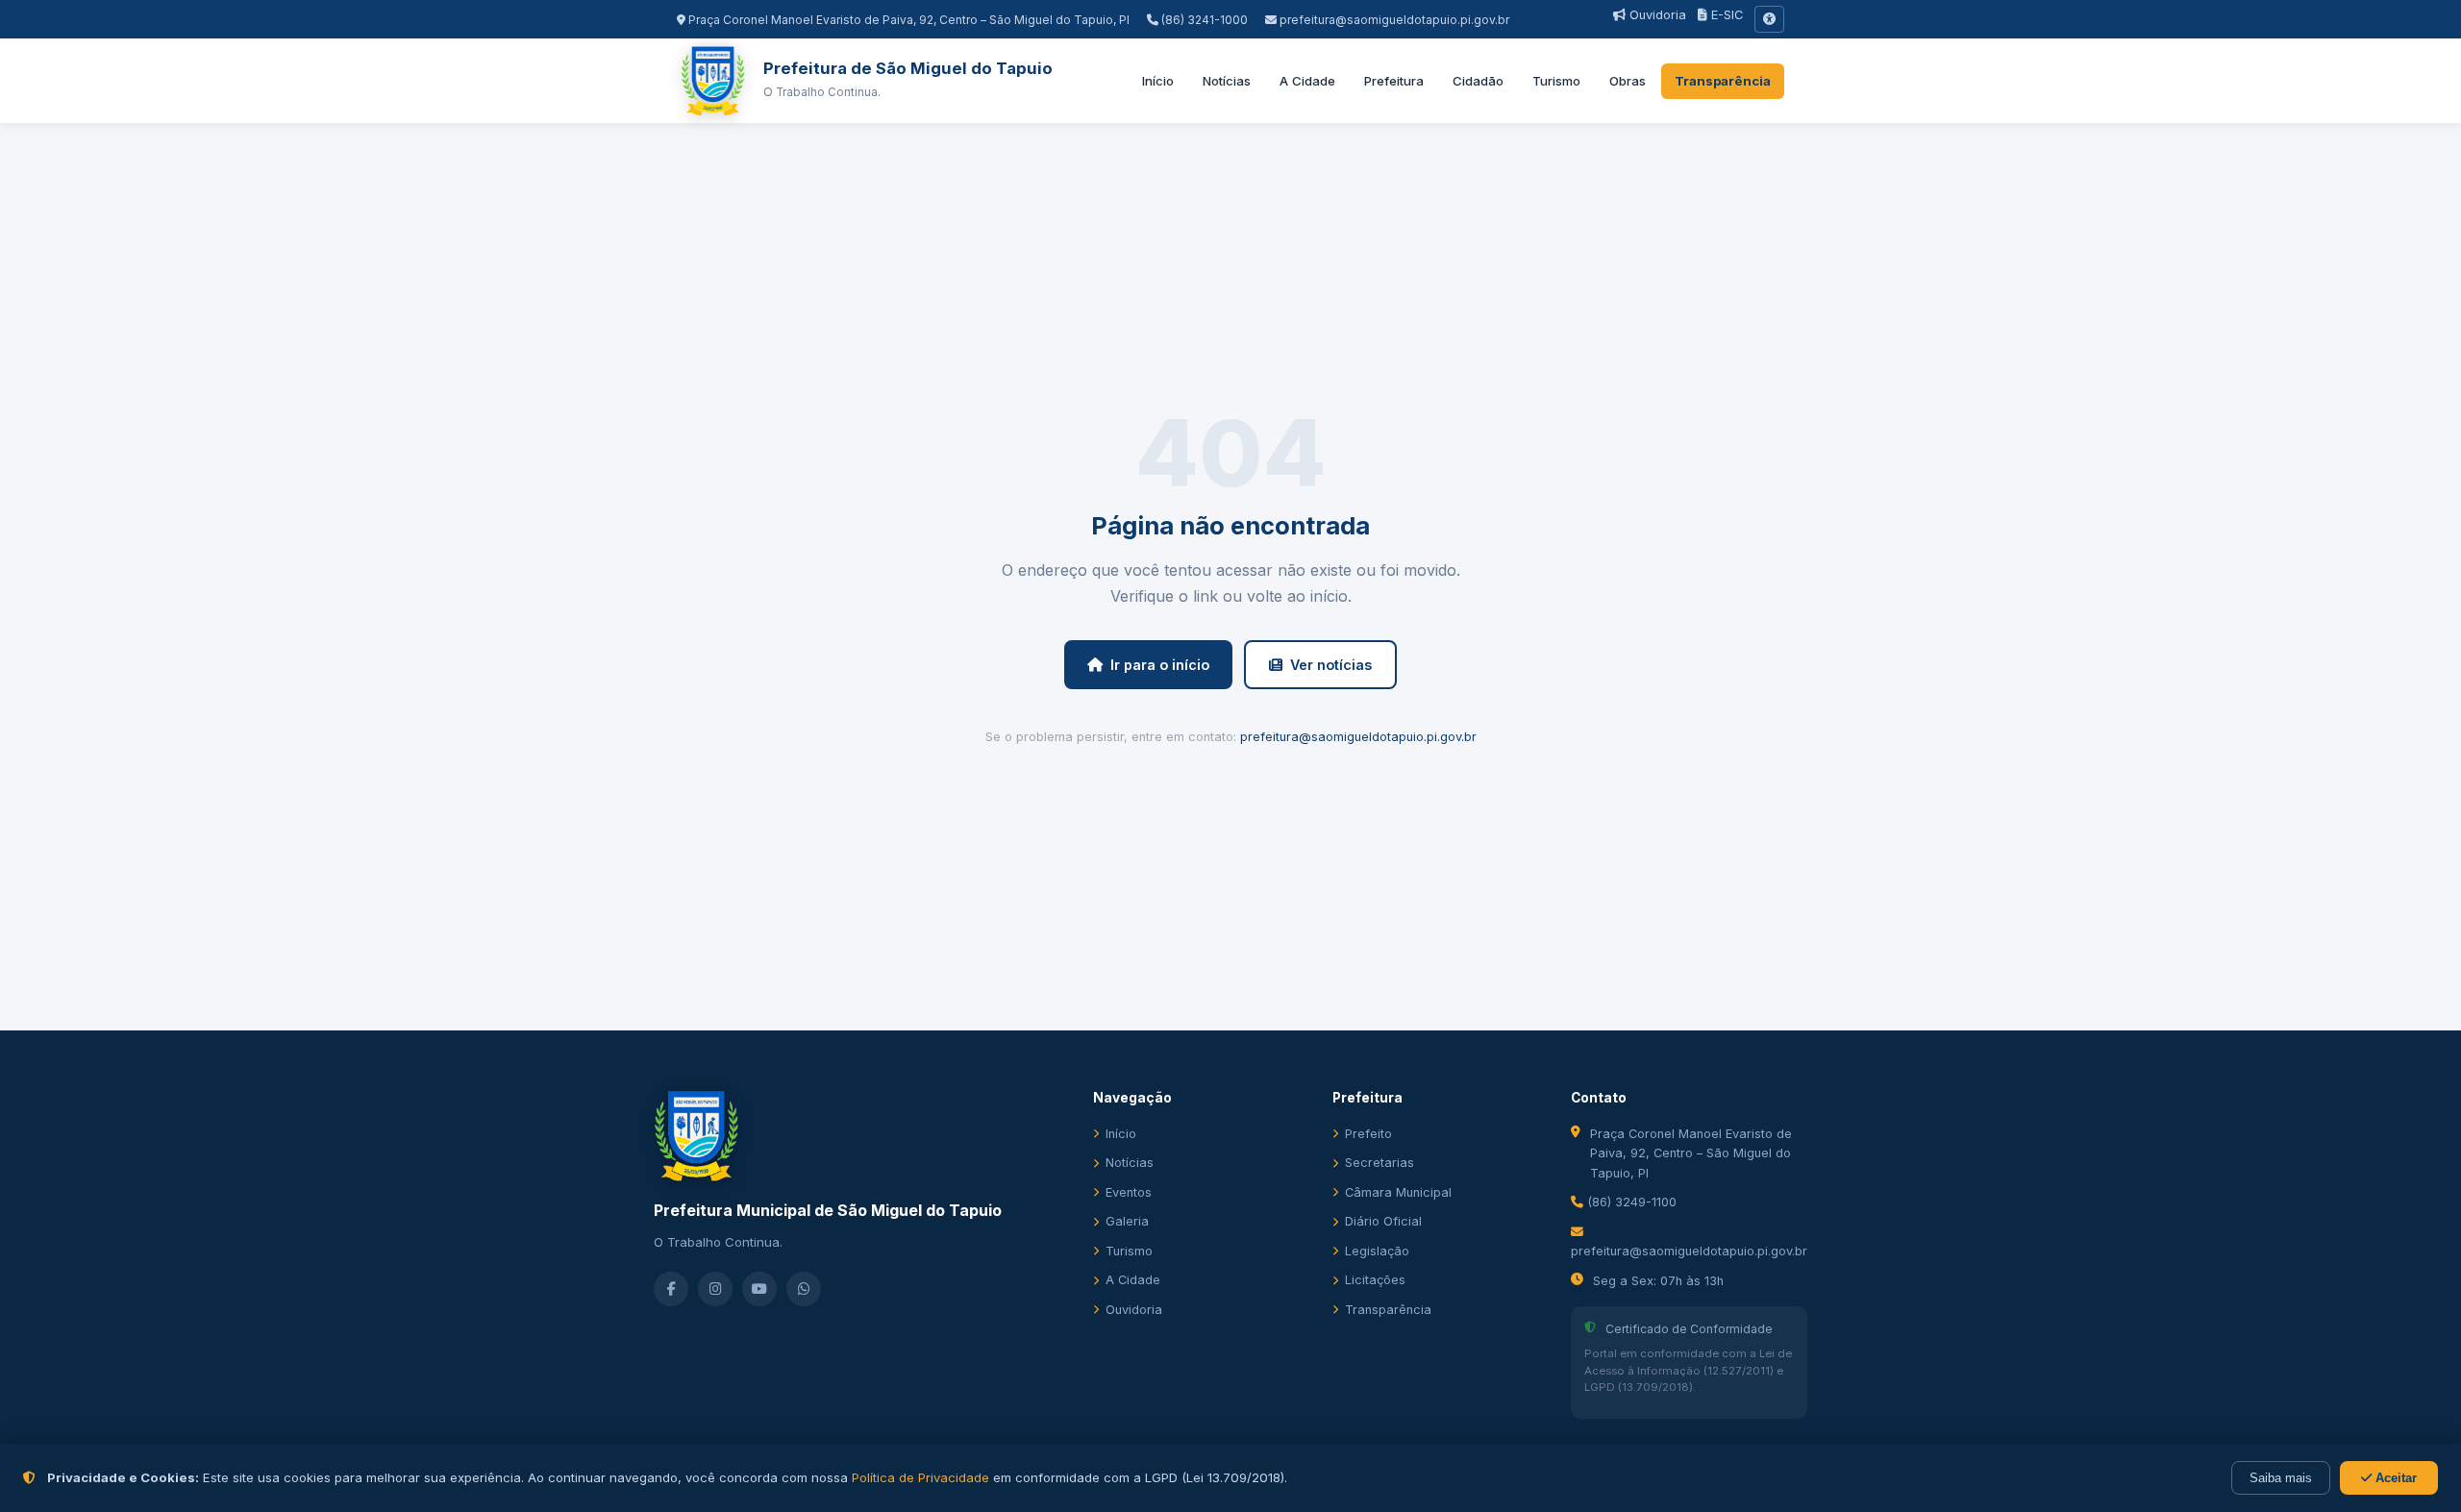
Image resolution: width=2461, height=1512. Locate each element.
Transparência (1723, 81)
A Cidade (1307, 81)
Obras (1628, 81)
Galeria (1127, 1221)
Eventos (1129, 1192)
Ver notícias (1331, 665)
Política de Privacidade (920, 1477)
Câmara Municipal (1398, 1192)
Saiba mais (2281, 1478)
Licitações (1375, 1280)
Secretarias (1380, 1163)
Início (1158, 81)
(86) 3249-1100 (1630, 1202)
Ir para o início (1160, 665)
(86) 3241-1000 (1203, 20)
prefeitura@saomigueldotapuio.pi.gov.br (1394, 20)
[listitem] (671, 1289)
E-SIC (1725, 15)
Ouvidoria (1656, 15)
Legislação (1377, 1251)
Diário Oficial (1383, 1221)
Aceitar (2394, 1478)
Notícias (1227, 81)
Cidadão (1478, 81)
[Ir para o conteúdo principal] (1769, 19)
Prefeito (1368, 1134)
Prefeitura (1394, 81)
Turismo (1556, 81)
